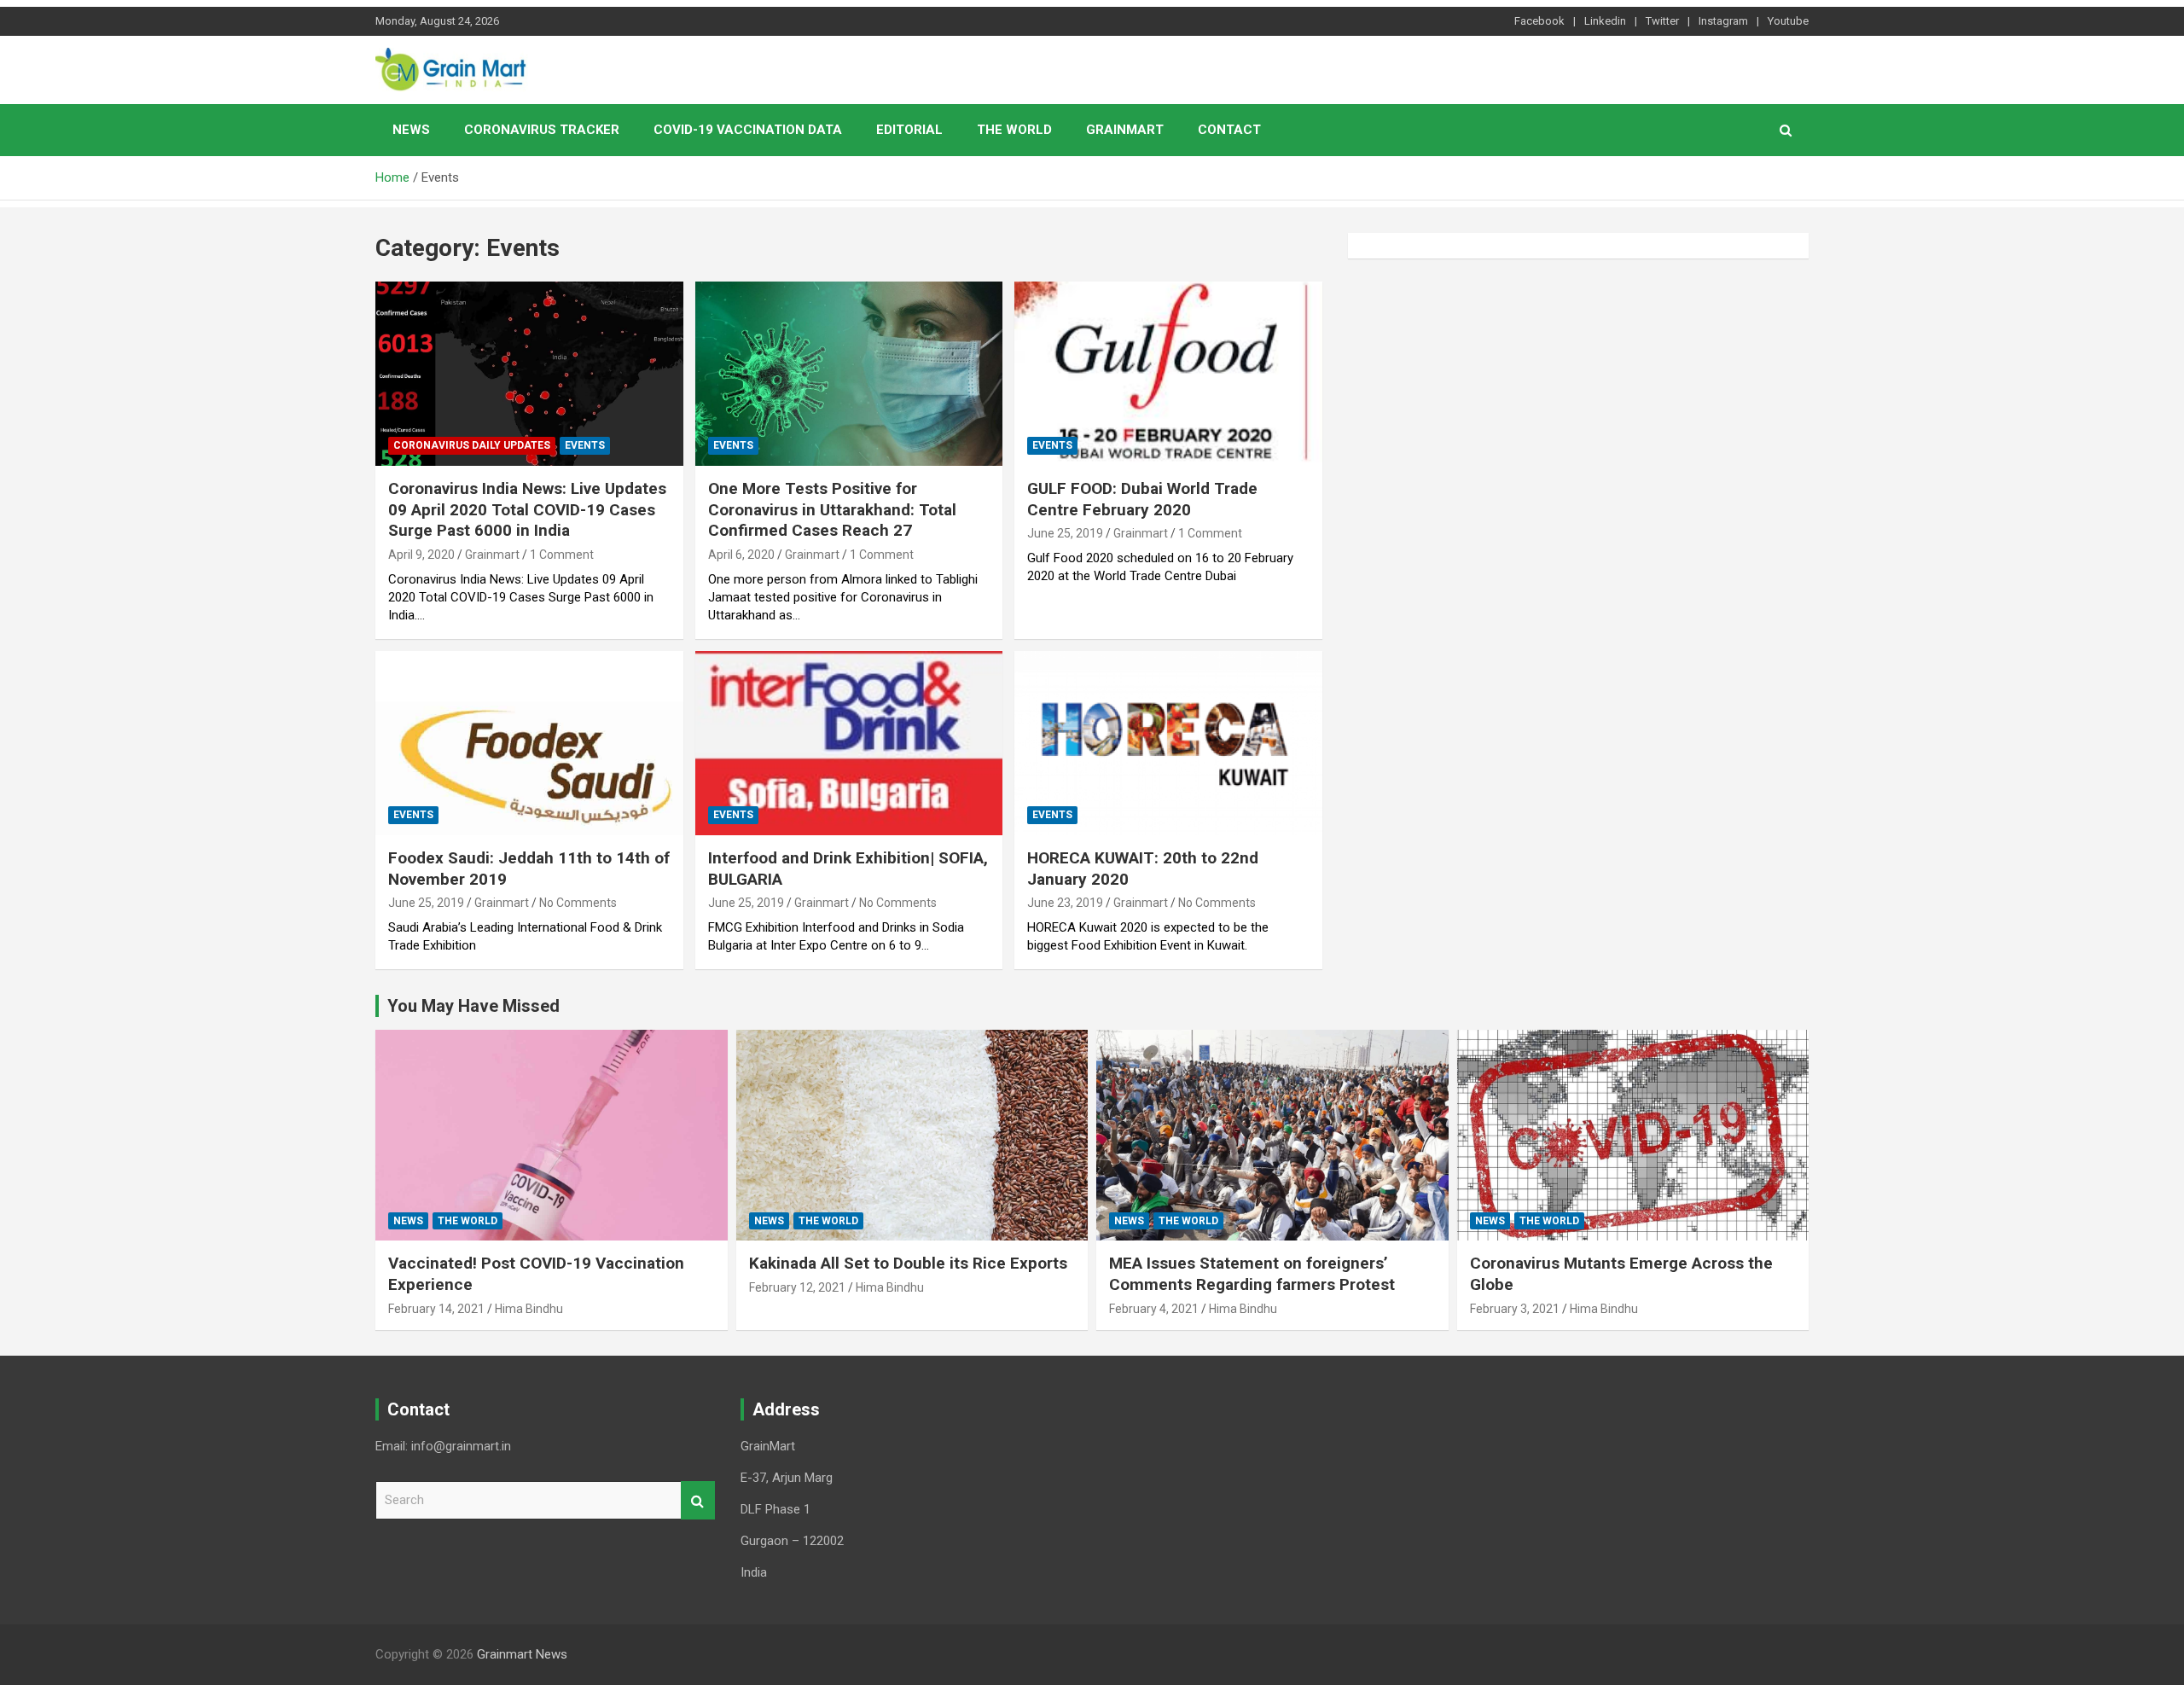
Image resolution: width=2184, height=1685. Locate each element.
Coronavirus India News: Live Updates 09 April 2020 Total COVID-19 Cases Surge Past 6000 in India (527, 509)
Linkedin (1605, 21)
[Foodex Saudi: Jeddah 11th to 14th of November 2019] (529, 743)
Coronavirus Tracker (542, 130)
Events (585, 445)
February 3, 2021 (1515, 1309)
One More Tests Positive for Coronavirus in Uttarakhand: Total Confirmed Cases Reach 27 (832, 509)
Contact (1229, 130)
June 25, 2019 (1065, 533)
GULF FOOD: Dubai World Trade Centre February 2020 (1142, 499)
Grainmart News (522, 1654)
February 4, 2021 (1154, 1309)
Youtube (1788, 21)
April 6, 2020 (741, 555)
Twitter (1662, 21)
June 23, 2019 (1065, 903)
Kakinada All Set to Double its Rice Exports (908, 1263)
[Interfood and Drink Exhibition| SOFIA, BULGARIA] (849, 743)
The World (1014, 130)
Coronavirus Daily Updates (472, 445)
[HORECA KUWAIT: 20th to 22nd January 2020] (1168, 743)
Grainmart (1125, 130)
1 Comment (562, 555)
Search (698, 1500)
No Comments (578, 903)
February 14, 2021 (436, 1309)
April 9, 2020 (421, 555)
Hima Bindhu (529, 1309)
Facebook (1539, 21)
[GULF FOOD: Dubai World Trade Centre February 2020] (1168, 374)
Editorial (909, 130)
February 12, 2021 (797, 1287)
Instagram (1723, 21)
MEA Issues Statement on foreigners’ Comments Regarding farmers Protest (1252, 1274)
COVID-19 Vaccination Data (748, 130)
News (411, 130)
